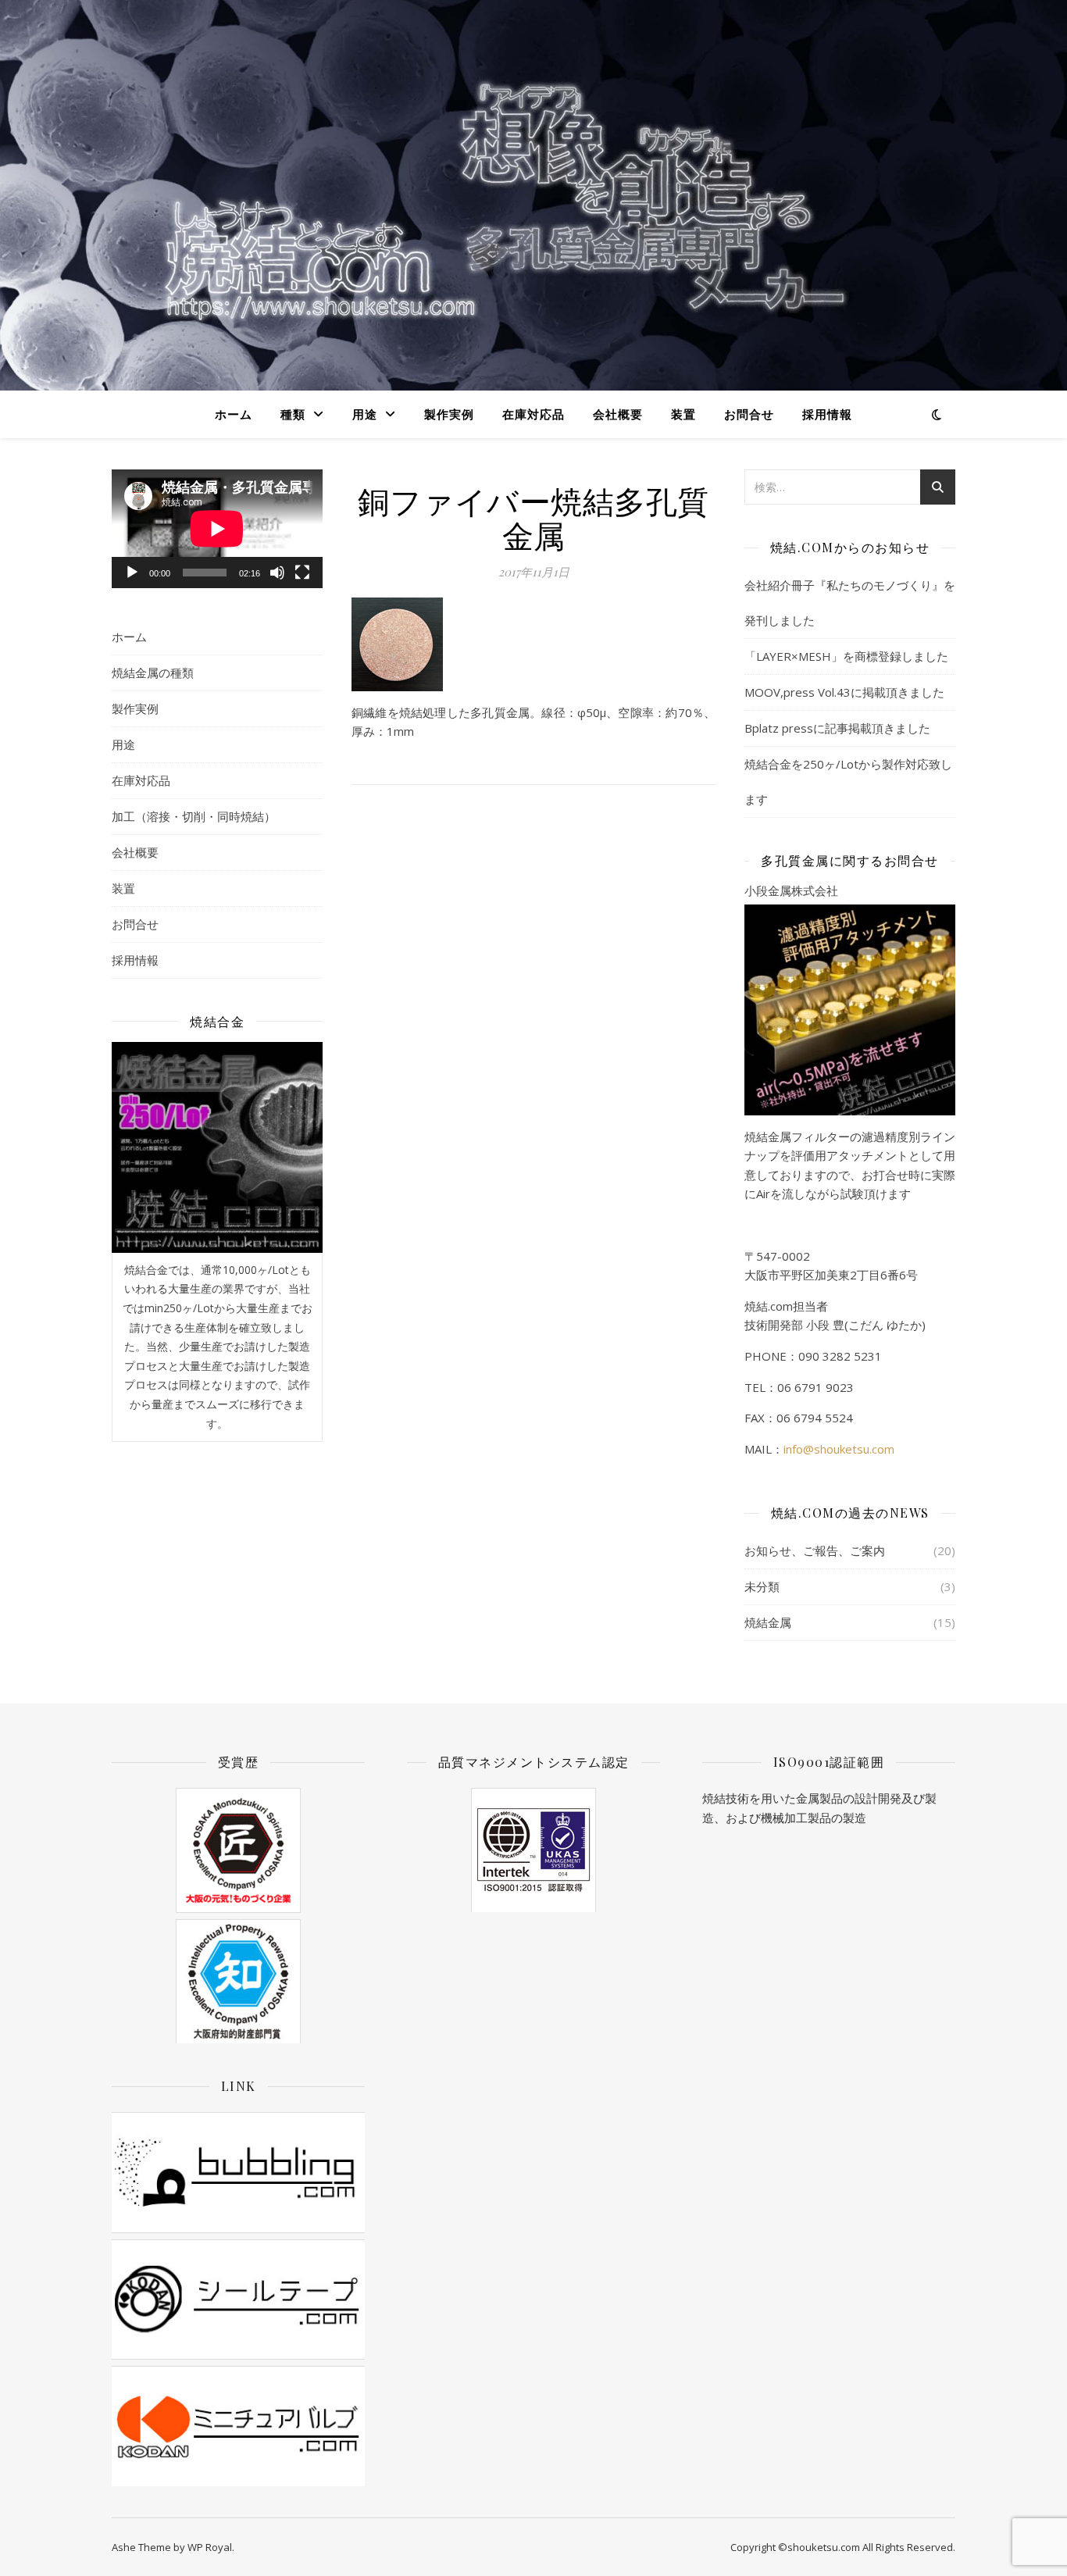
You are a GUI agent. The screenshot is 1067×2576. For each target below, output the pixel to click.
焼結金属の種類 (153, 673)
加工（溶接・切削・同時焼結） (194, 816)
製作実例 (449, 414)
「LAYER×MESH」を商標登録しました (846, 656)
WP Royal (210, 2547)
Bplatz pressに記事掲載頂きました (837, 728)
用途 (365, 414)
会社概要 (618, 414)
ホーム (234, 414)
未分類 (762, 1586)
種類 (293, 414)
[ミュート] (277, 573)
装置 (683, 414)
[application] (217, 529)
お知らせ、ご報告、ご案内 (815, 1550)
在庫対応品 (533, 414)
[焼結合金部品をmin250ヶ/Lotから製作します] (217, 1147)
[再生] (132, 573)
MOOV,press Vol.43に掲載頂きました (844, 692)
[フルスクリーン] (302, 573)
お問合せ (749, 414)
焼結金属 (768, 1622)
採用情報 (827, 414)
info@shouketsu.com (839, 1449)
